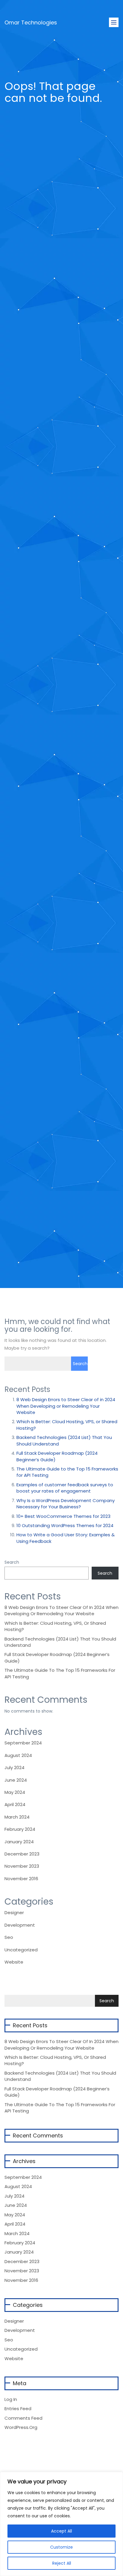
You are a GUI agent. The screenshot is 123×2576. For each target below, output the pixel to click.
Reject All (62, 2563)
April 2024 (15, 1804)
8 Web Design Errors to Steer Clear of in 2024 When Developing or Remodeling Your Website (66, 1406)
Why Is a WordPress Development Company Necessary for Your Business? (66, 1504)
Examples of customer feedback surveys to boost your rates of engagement (65, 1488)
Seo (9, 1937)
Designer (14, 1912)
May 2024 (15, 1792)
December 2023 (22, 1854)
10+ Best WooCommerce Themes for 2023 (63, 1516)
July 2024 (14, 1768)
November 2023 (22, 1866)
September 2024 (23, 1743)
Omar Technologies (31, 19)
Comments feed (23, 2418)
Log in (11, 2399)
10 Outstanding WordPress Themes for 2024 (65, 1525)
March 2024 (17, 1817)
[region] (61, 2524)
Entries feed (18, 2409)
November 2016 (21, 1879)
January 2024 (19, 1842)
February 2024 (20, 1829)
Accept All (61, 2531)
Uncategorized (21, 1950)
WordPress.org (21, 2427)
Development (20, 1925)
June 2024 (16, 1780)
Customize (61, 2547)
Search (12, 1562)
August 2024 (18, 1755)
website (14, 1962)
